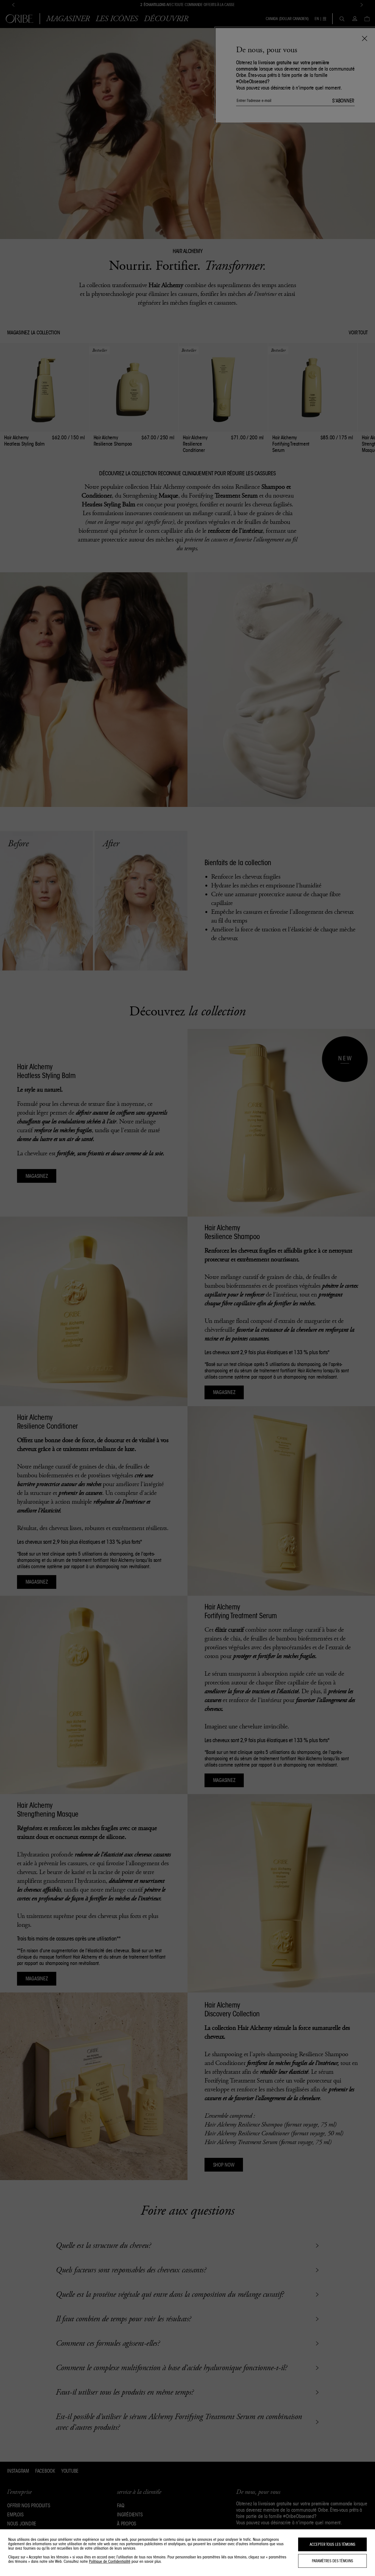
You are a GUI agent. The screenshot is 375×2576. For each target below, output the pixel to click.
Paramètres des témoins (332, 2561)
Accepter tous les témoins (332, 2544)
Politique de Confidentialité (110, 2561)
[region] (187, 2553)
